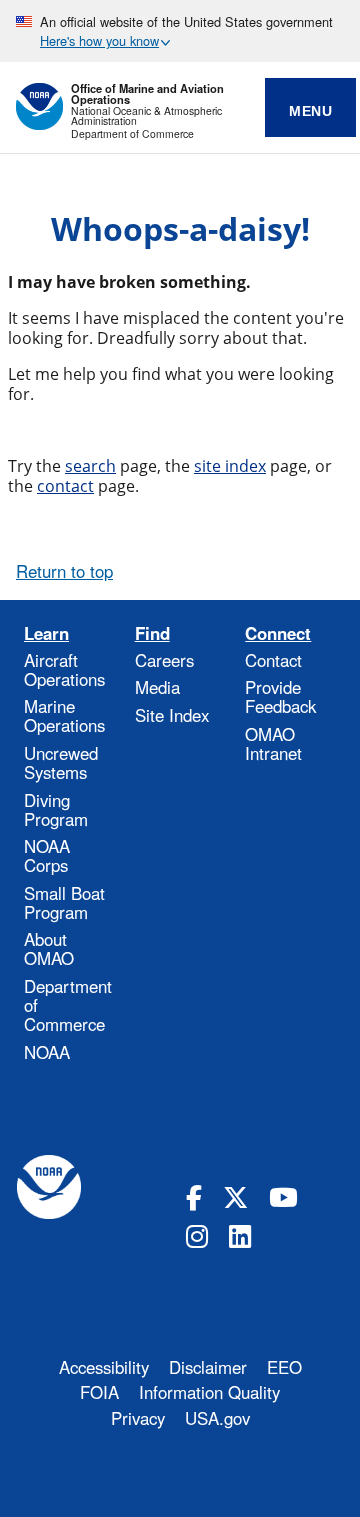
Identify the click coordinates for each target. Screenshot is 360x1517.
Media (157, 687)
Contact (273, 660)
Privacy (138, 1418)
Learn (46, 633)
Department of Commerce (132, 134)
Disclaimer (208, 1367)
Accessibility (104, 1367)
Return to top (64, 571)
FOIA (99, 1392)
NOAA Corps (47, 855)
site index (230, 466)
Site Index (172, 715)
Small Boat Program (64, 902)
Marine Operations (64, 715)
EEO (284, 1367)
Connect (278, 633)
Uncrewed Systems (61, 762)
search (90, 466)
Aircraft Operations (64, 669)
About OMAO (49, 948)
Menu (310, 111)
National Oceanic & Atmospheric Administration (146, 116)
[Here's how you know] (180, 31)
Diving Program (56, 809)
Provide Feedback (280, 696)
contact (65, 486)
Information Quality (209, 1392)
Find (152, 633)
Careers (164, 660)
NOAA (47, 1052)
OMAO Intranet (273, 743)
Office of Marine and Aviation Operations (147, 94)
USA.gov (217, 1418)
